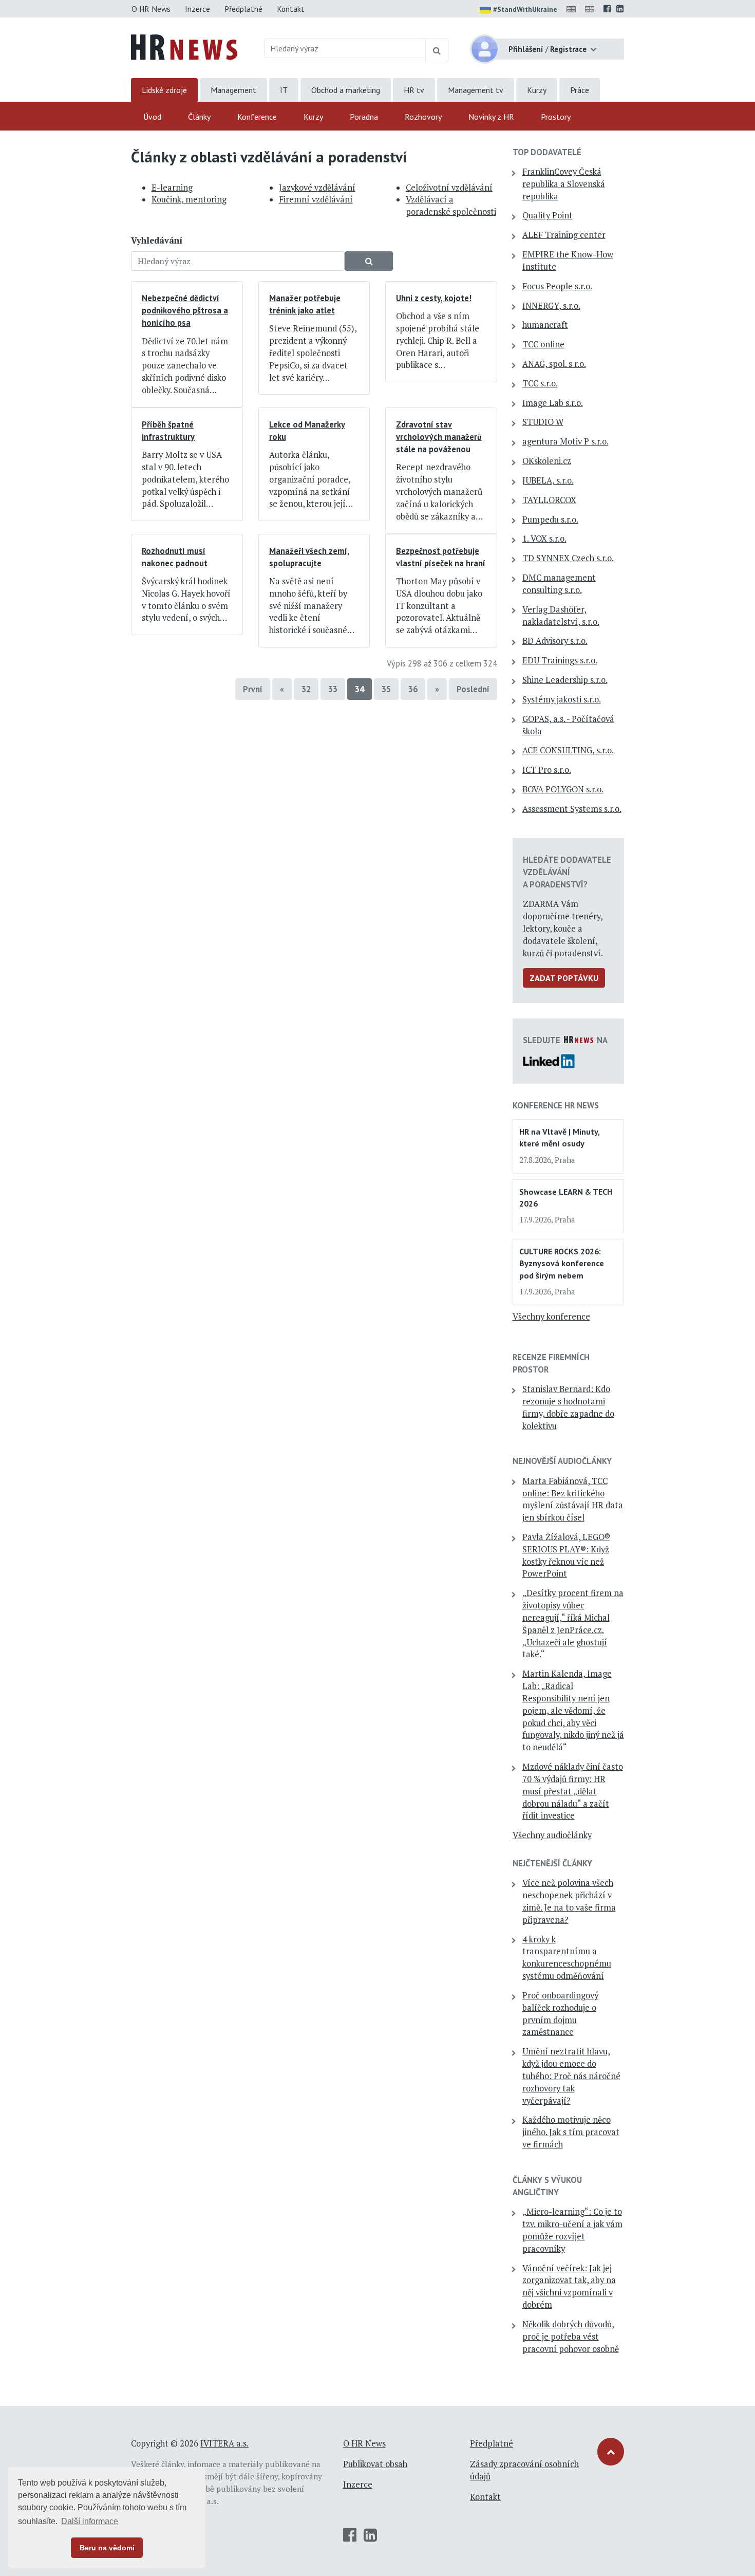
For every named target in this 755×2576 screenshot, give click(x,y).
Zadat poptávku (564, 978)
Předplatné (243, 9)
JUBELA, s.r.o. (548, 480)
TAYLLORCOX (549, 500)
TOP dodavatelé (547, 152)
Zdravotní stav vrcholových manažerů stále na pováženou (439, 437)
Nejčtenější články (552, 1863)
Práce (580, 90)
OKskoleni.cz (547, 461)
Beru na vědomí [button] (107, 2548)
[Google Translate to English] (592, 9)
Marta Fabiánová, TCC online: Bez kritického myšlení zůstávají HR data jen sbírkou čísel (573, 1499)
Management (233, 90)
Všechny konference (551, 1317)
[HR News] (184, 46)
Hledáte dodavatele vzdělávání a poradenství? (567, 872)
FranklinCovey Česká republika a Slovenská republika (564, 184)
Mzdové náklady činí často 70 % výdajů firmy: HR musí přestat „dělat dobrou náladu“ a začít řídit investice (573, 1791)
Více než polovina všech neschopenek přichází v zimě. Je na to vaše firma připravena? (569, 1901)
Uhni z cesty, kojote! (434, 298)
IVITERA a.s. (224, 2443)
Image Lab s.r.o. (553, 403)
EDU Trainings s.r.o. (560, 660)
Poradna (364, 117)
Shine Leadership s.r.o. (565, 680)
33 (333, 689)
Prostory (556, 117)
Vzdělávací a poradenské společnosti (451, 206)
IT (284, 90)
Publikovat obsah (375, 2464)
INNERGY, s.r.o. (551, 306)
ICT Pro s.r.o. (547, 770)
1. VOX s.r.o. (544, 539)
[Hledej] (437, 50)
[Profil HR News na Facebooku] (607, 9)
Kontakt (291, 9)
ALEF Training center (564, 235)
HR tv (414, 90)
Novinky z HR (491, 117)
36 (413, 689)
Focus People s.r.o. (557, 286)
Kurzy (537, 90)
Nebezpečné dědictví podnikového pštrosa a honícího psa (185, 310)
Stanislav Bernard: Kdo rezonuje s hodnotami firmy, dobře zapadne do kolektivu (568, 1407)
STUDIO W (543, 422)
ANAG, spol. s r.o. (554, 364)
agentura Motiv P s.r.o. (565, 441)
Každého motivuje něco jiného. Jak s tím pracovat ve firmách (571, 2132)
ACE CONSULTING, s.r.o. (568, 750)
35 (386, 689)
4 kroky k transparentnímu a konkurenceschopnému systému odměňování (567, 1958)
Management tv (476, 90)
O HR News (151, 9)
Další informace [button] (90, 2521)
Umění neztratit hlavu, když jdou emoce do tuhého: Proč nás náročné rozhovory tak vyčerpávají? (571, 2076)
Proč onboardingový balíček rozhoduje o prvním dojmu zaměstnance (560, 2014)
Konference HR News (556, 1105)
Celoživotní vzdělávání (449, 188)
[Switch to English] (573, 9)
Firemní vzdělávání (316, 199)
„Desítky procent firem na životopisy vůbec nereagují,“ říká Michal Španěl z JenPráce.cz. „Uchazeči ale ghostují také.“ (573, 1624)
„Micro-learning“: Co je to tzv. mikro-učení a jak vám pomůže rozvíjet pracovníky (572, 2230)
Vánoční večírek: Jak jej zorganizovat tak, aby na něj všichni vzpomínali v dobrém (569, 2286)
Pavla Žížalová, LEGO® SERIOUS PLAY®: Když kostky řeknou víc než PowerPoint (566, 1555)
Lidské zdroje (164, 90)
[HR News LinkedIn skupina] (620, 9)
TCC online (543, 344)
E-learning (172, 188)
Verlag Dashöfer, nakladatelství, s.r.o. (561, 616)
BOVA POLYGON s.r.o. (563, 789)
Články (199, 117)
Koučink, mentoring (189, 199)
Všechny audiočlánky (552, 1835)
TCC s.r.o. (540, 383)
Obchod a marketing (346, 90)
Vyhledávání (157, 240)
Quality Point (548, 215)
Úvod (152, 117)
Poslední (473, 689)
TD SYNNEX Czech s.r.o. (568, 558)
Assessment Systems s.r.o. (572, 809)
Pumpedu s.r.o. (550, 520)
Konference (257, 117)
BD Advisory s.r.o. (555, 641)
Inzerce (197, 9)
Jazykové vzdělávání (317, 188)
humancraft (545, 325)
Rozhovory (423, 117)
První (253, 689)
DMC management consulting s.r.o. (559, 584)
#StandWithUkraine (525, 9)
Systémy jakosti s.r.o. (562, 699)
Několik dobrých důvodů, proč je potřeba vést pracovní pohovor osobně (571, 2337)
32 (306, 689)
